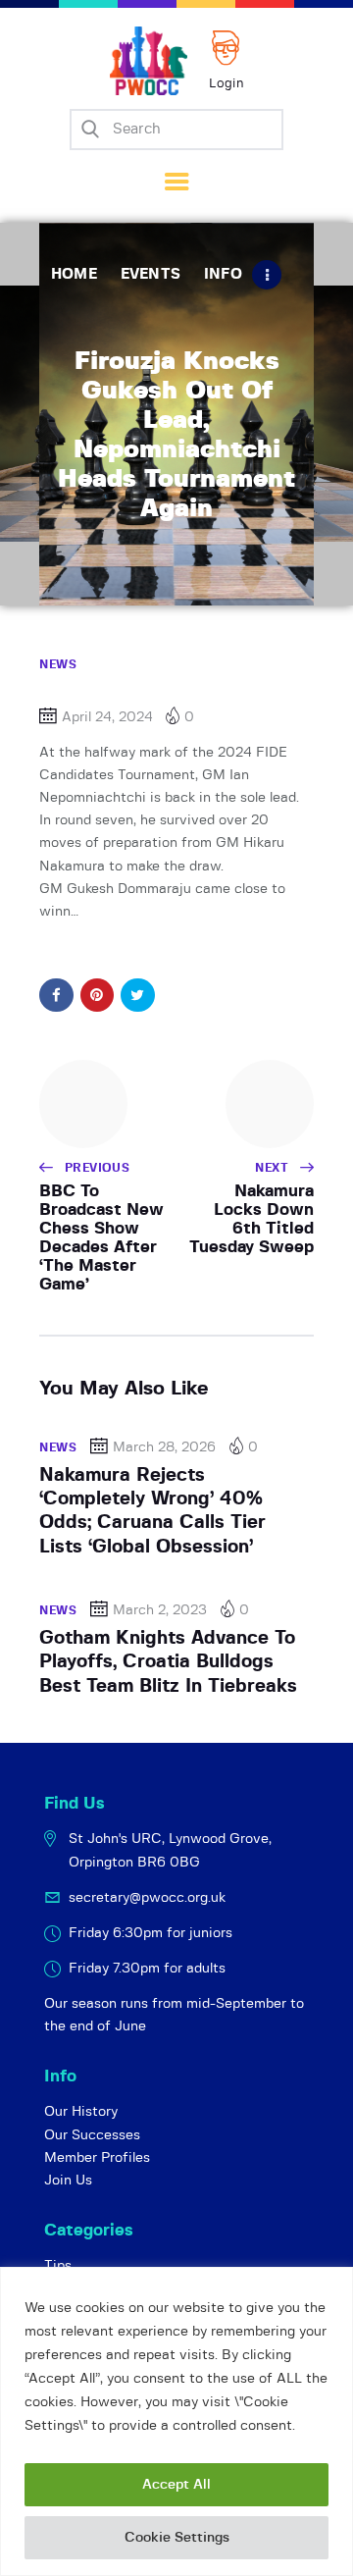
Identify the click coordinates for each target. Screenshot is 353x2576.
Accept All (176, 2485)
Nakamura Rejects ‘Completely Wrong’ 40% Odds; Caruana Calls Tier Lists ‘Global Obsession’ (152, 1511)
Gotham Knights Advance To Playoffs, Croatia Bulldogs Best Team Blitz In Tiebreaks (168, 1662)
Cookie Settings (177, 2538)
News (58, 664)
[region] (176, 2421)
